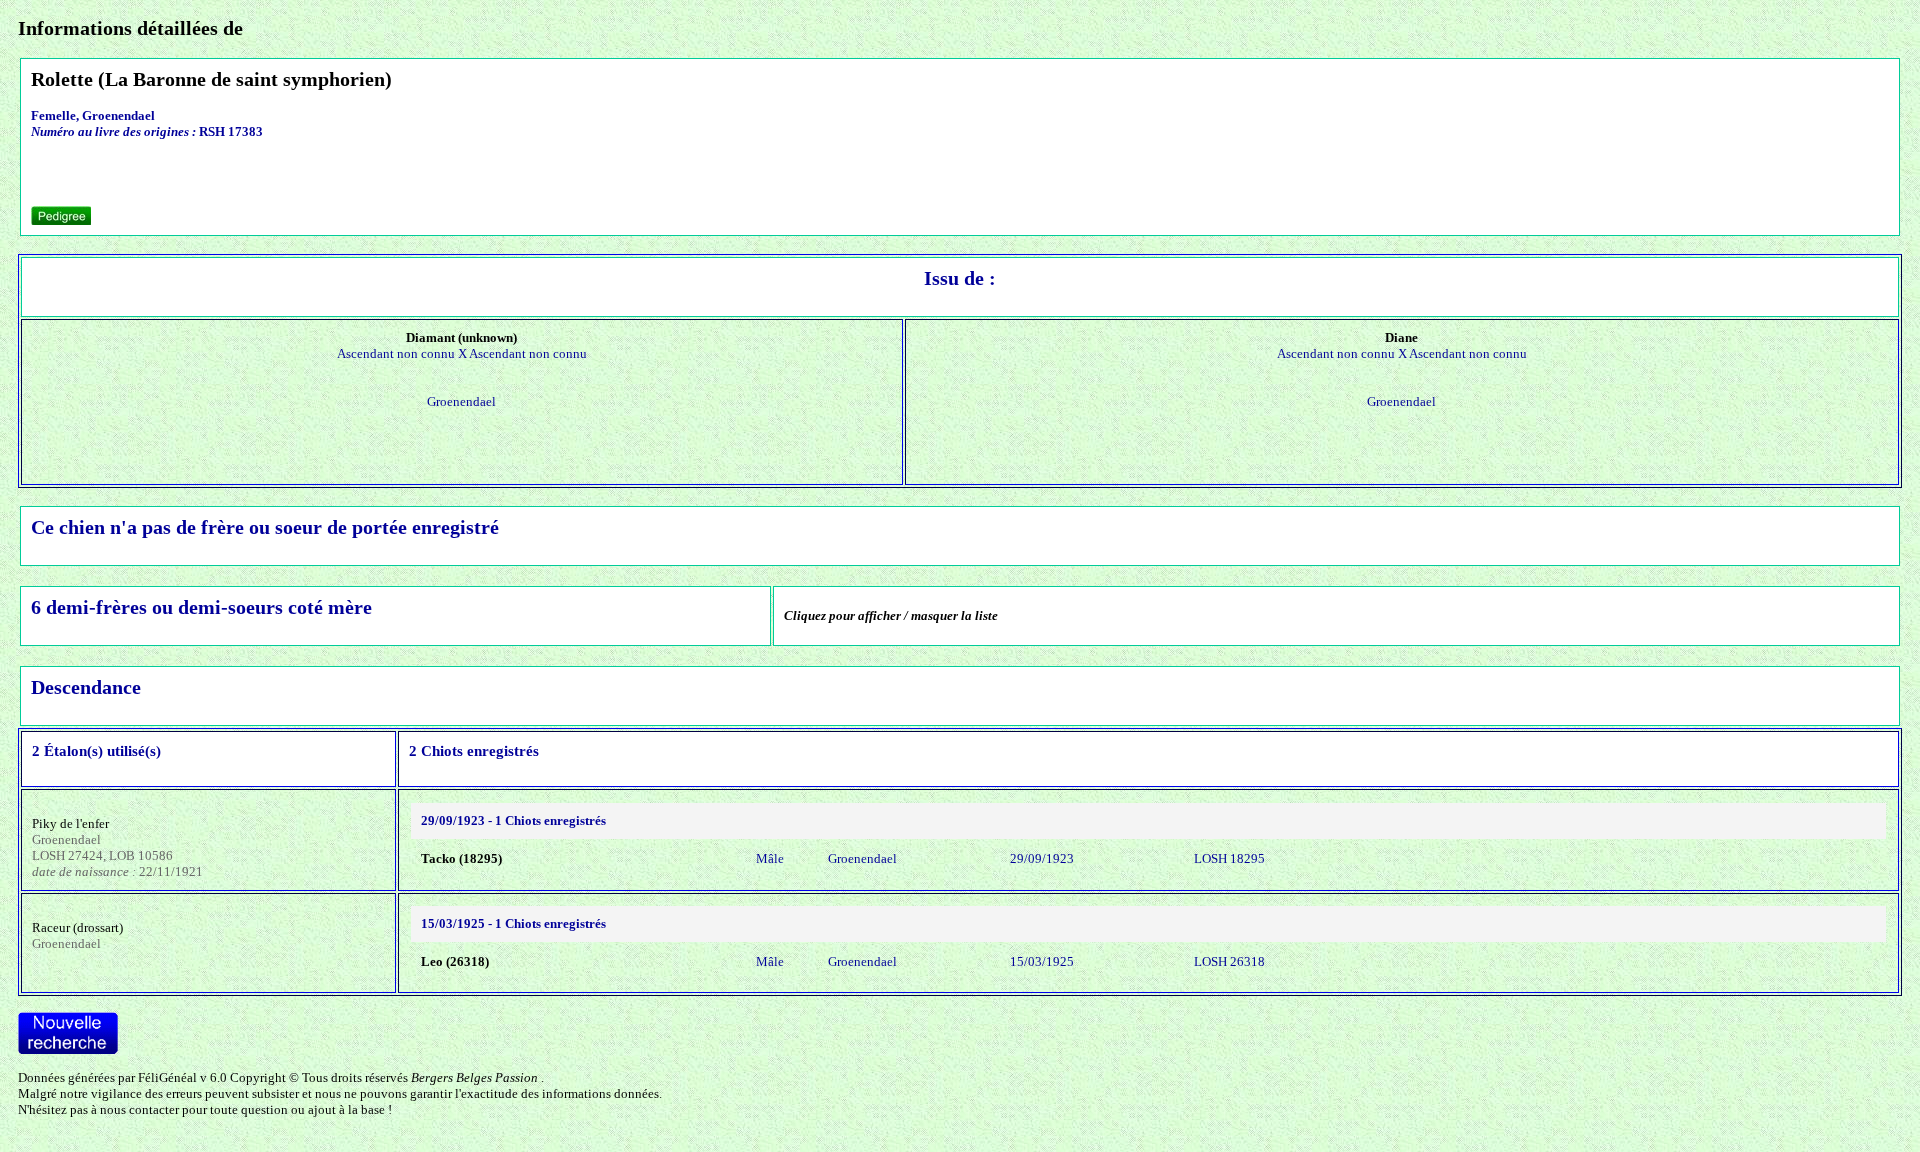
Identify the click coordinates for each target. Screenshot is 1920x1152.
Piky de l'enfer (70, 823)
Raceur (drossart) (77, 927)
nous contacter (139, 1109)
